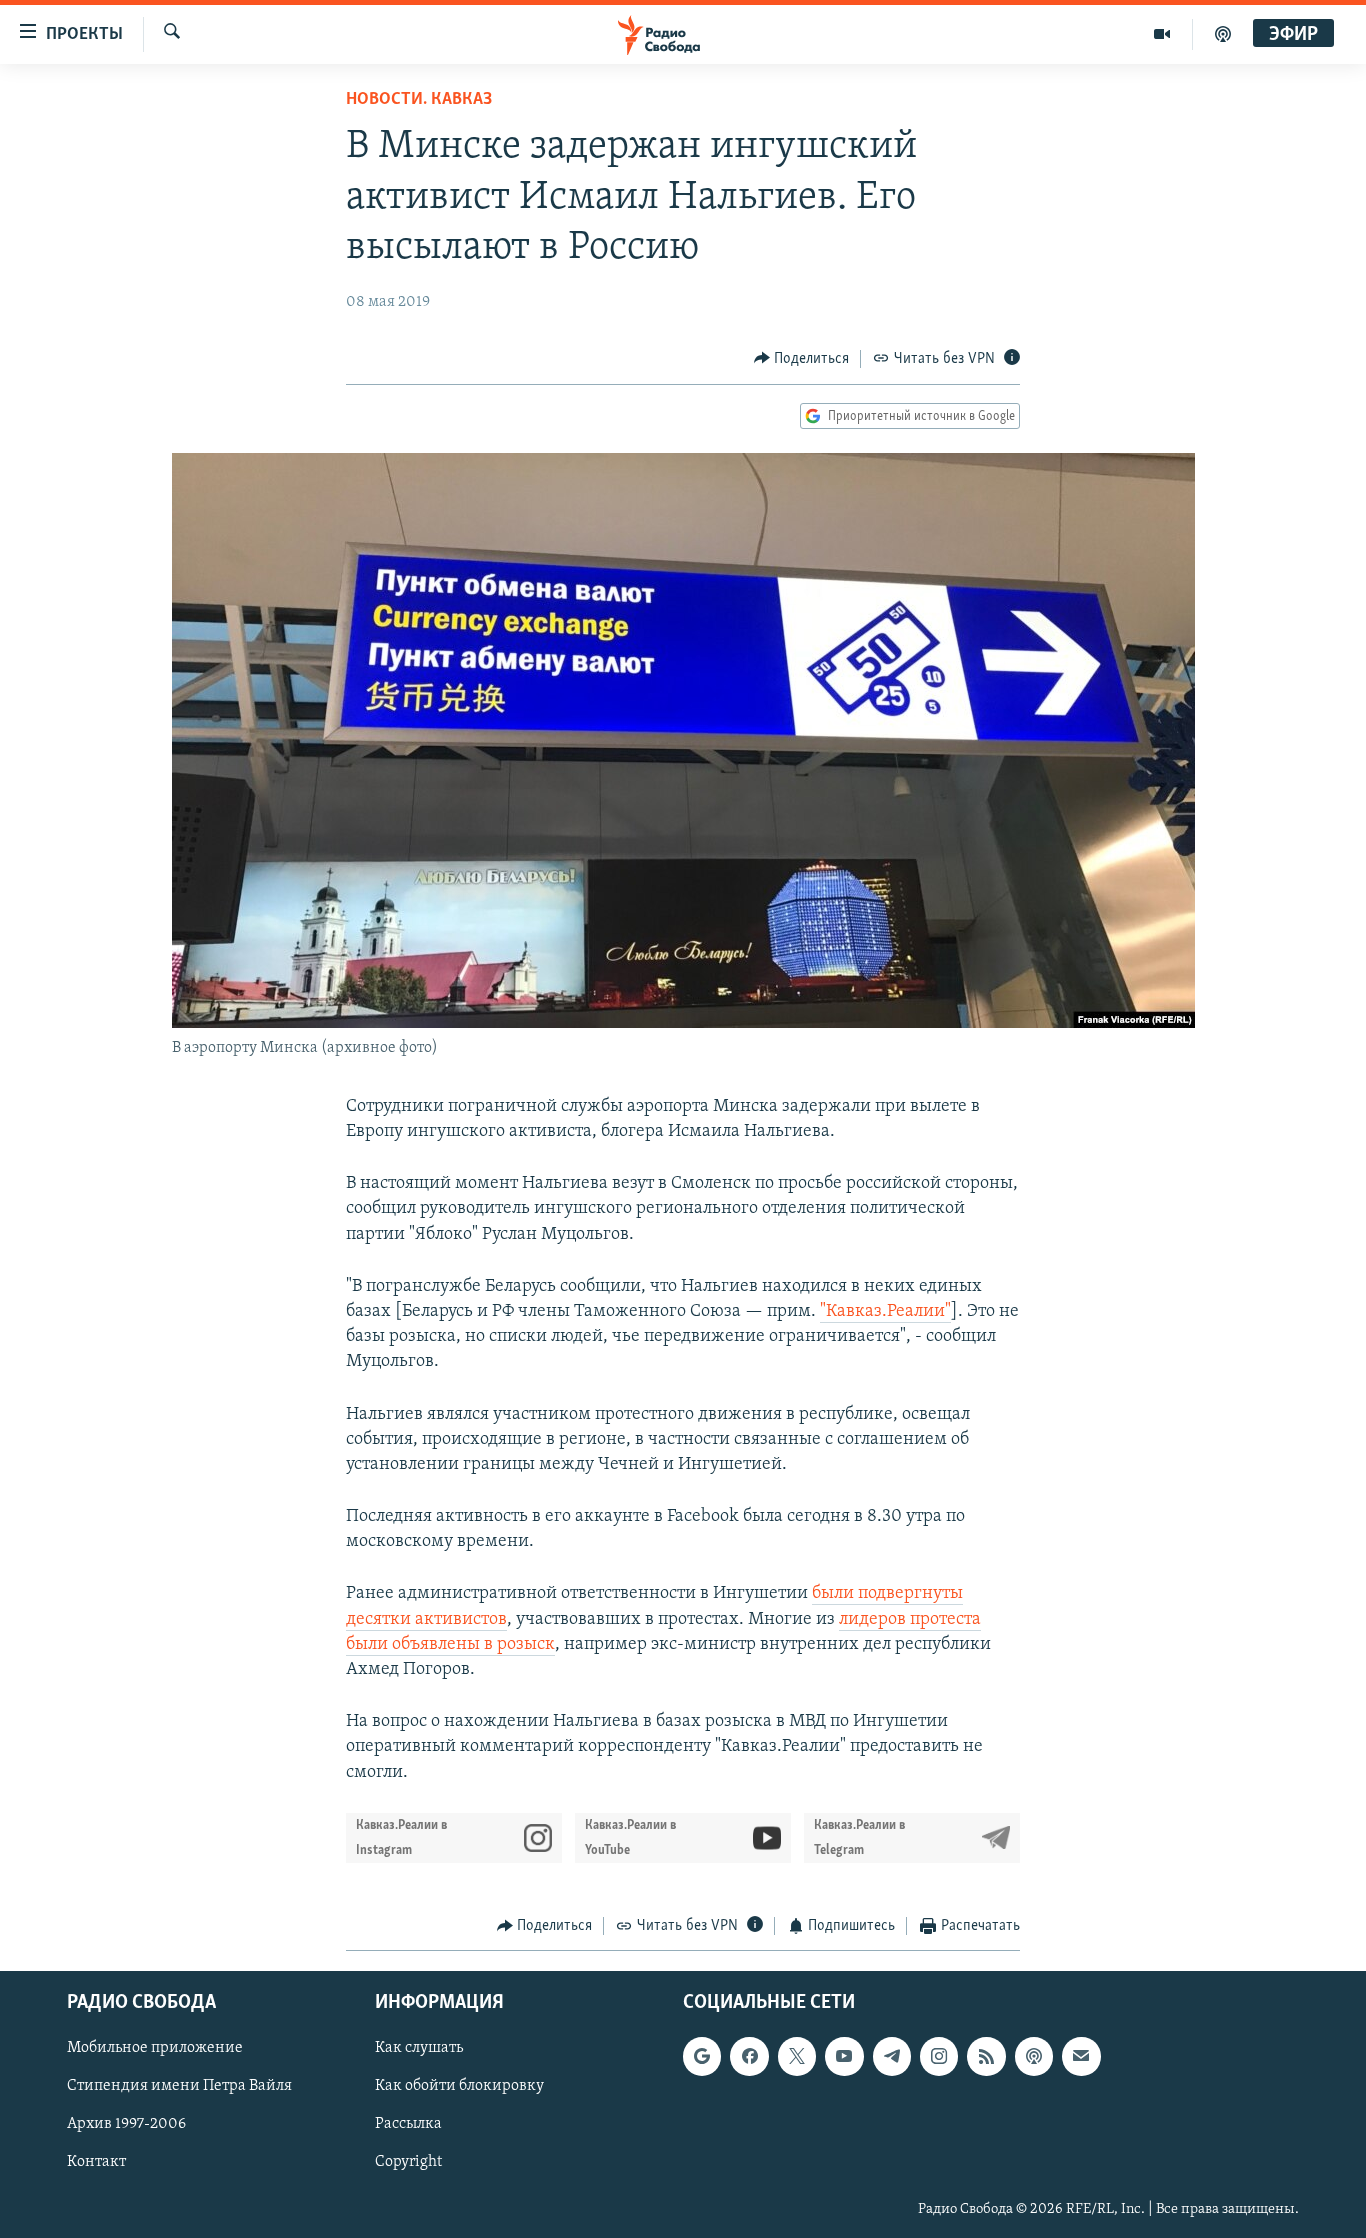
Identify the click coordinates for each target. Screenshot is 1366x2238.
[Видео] (1162, 34)
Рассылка (408, 2125)
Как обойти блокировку (459, 2087)
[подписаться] (1081, 2057)
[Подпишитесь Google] (702, 2057)
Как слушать (419, 2049)
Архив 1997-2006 (126, 2125)
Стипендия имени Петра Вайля (179, 2087)
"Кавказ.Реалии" (885, 1312)
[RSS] (986, 2057)
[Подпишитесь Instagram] (939, 2057)
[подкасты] (1223, 34)
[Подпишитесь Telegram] (892, 2057)
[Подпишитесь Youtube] (844, 2057)
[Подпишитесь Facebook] (749, 2057)
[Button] (802, 359)
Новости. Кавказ (419, 100)
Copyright (408, 2163)
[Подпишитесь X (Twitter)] (797, 2057)
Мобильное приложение (155, 2049)
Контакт (96, 2163)
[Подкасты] (1034, 2057)
